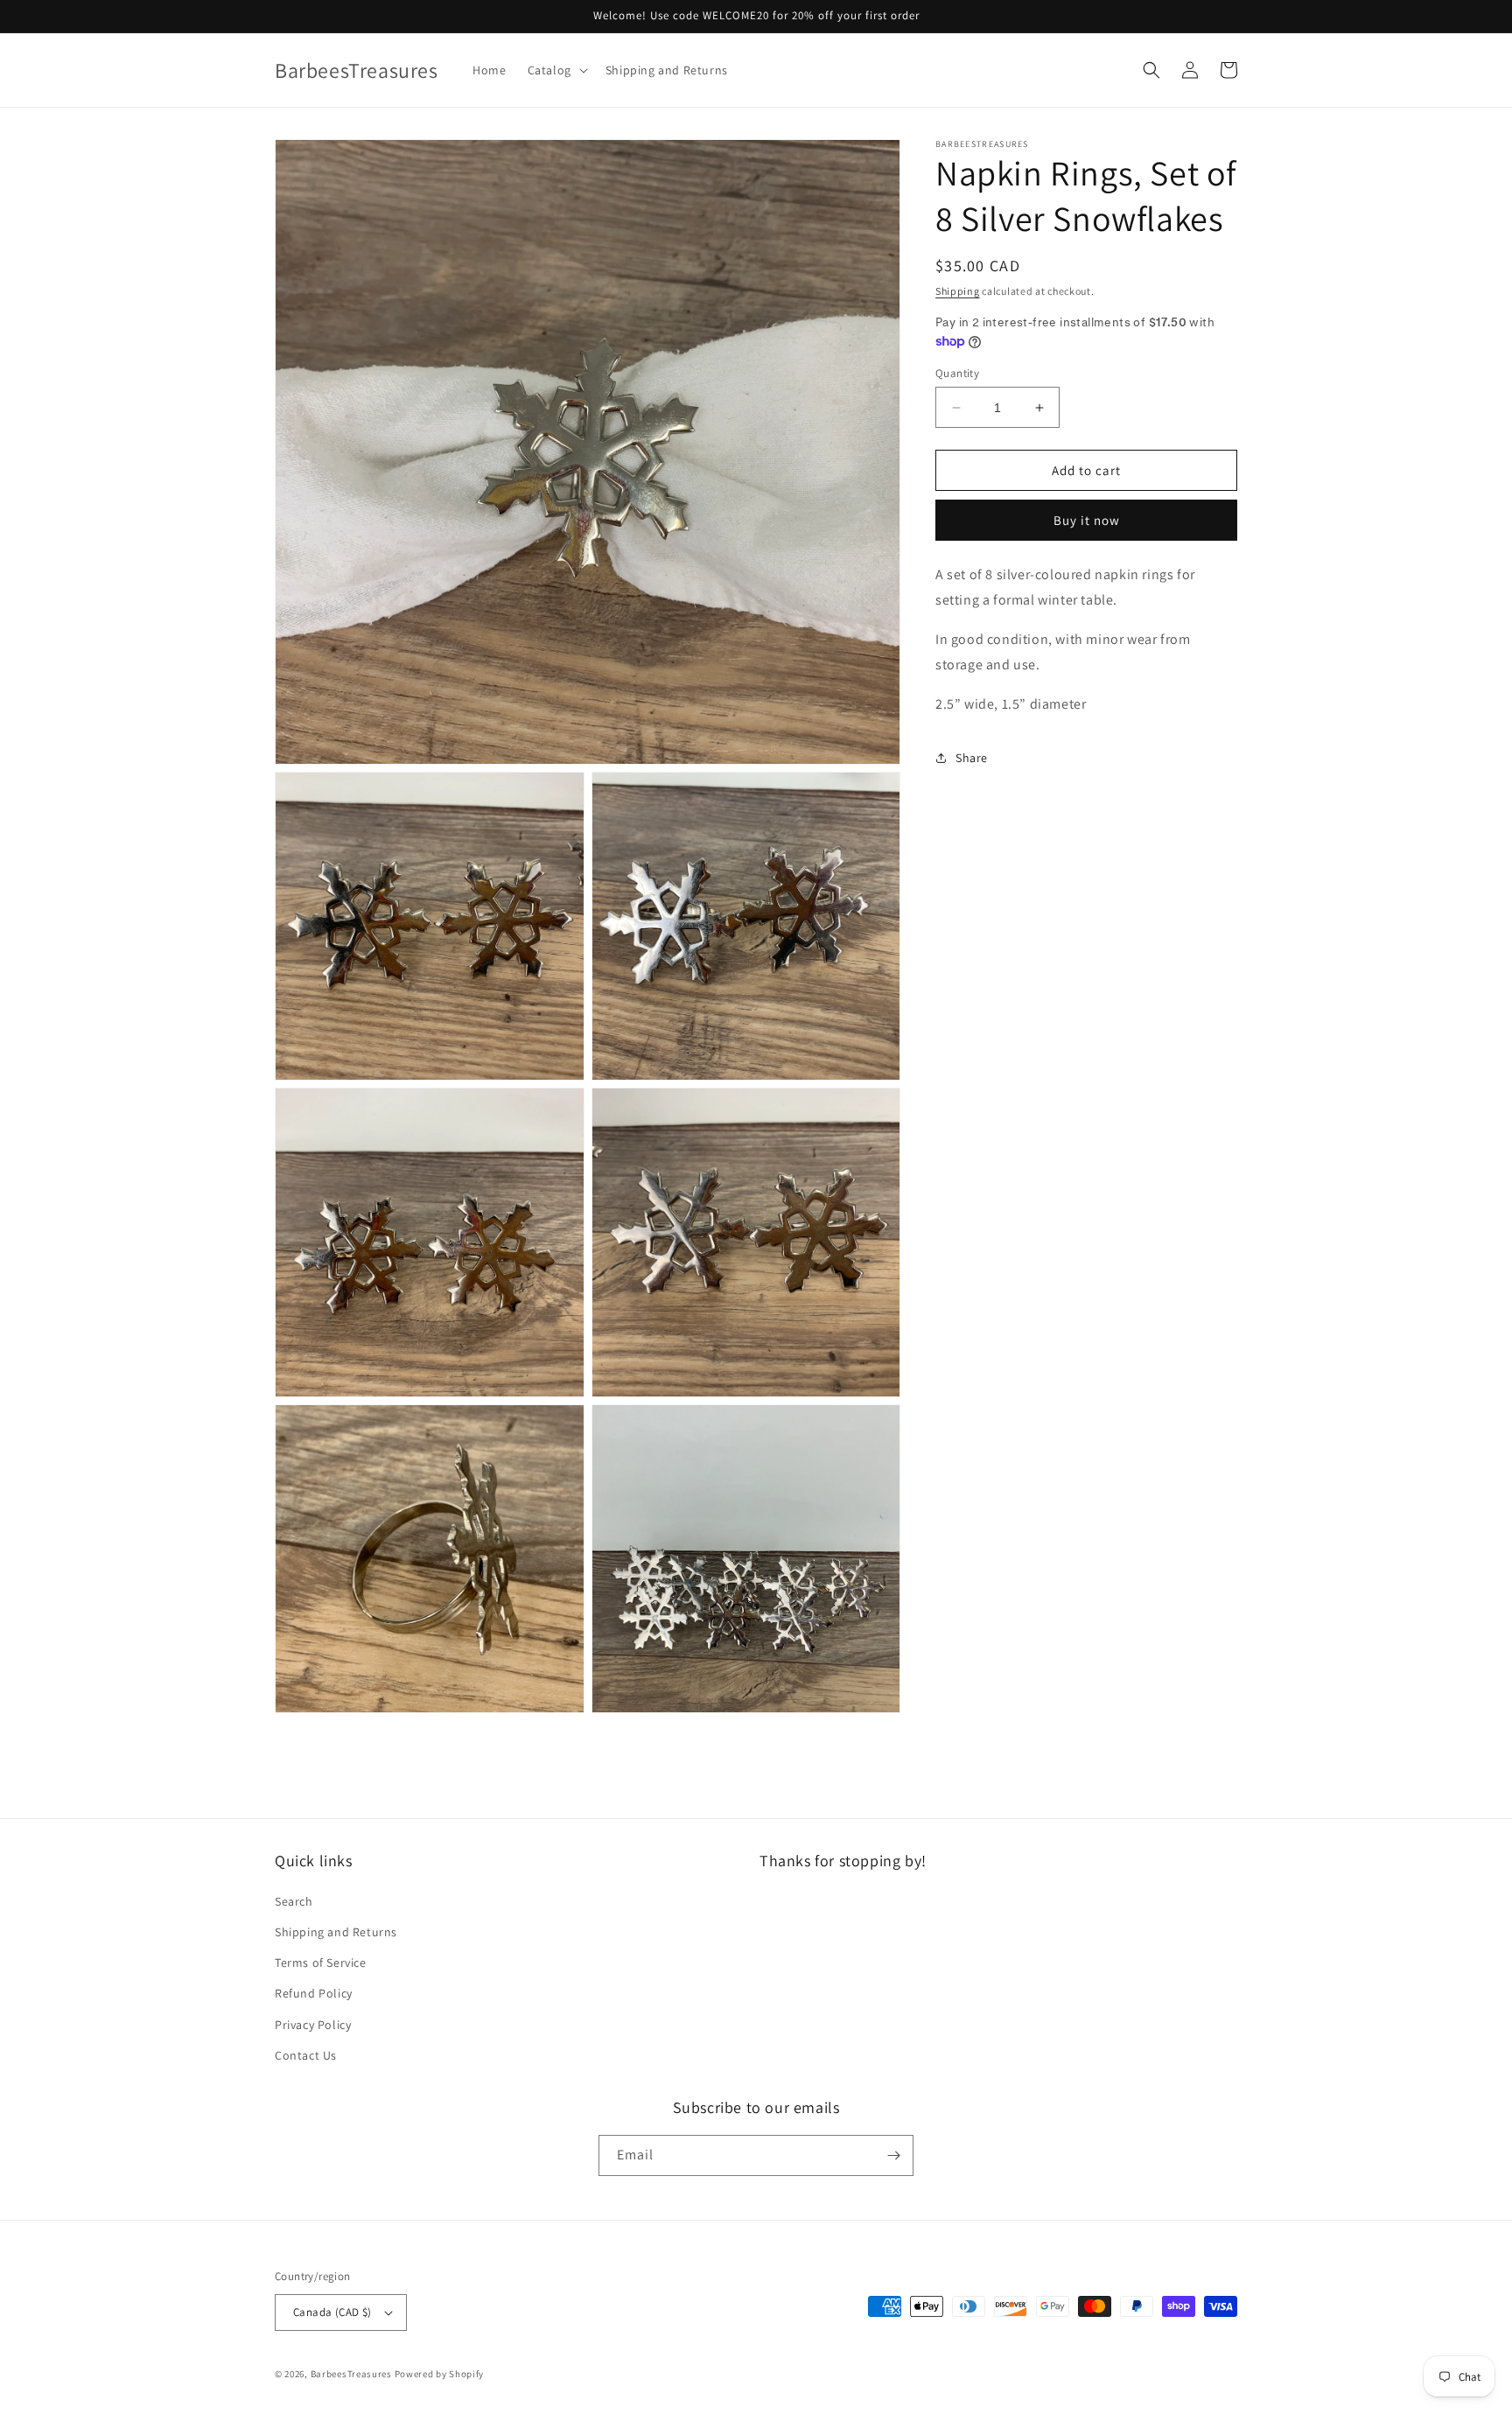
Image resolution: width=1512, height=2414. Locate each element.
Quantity (957, 373)
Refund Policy (314, 1993)
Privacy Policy (313, 2025)
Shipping (958, 291)
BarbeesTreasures (351, 2374)
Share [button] (972, 758)
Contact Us (306, 2055)
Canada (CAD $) (332, 2312)
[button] (556, 70)
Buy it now (1087, 520)
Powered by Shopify (440, 2374)
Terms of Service (321, 1963)
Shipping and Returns (336, 1932)
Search (294, 1901)
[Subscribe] (893, 2155)
